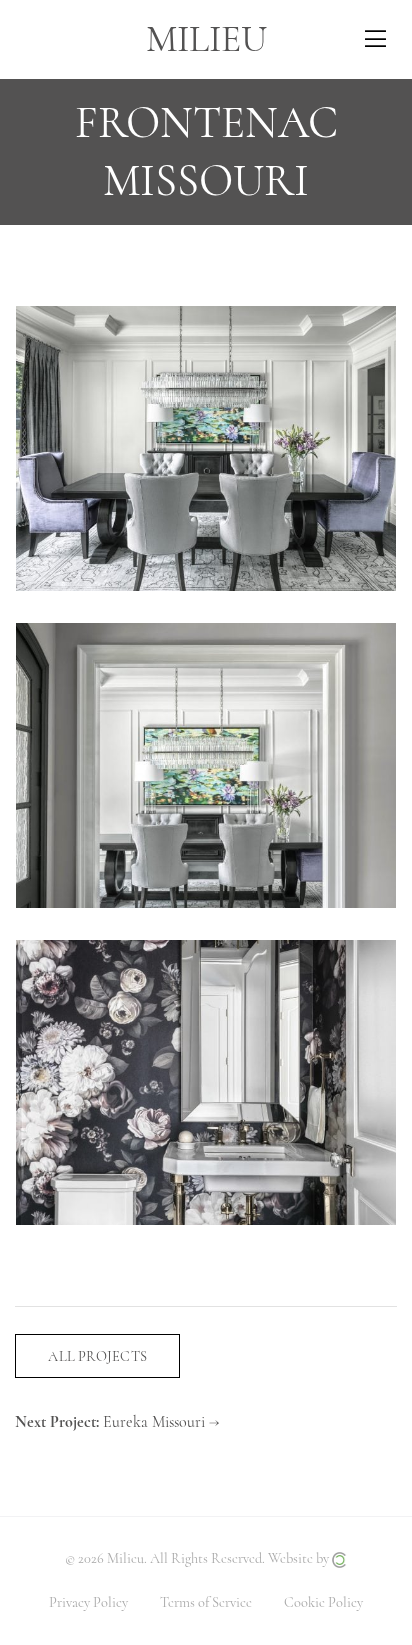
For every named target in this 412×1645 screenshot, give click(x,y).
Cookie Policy (323, 1602)
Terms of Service (206, 1602)
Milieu (206, 39)
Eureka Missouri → (161, 1422)
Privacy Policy (88, 1602)
